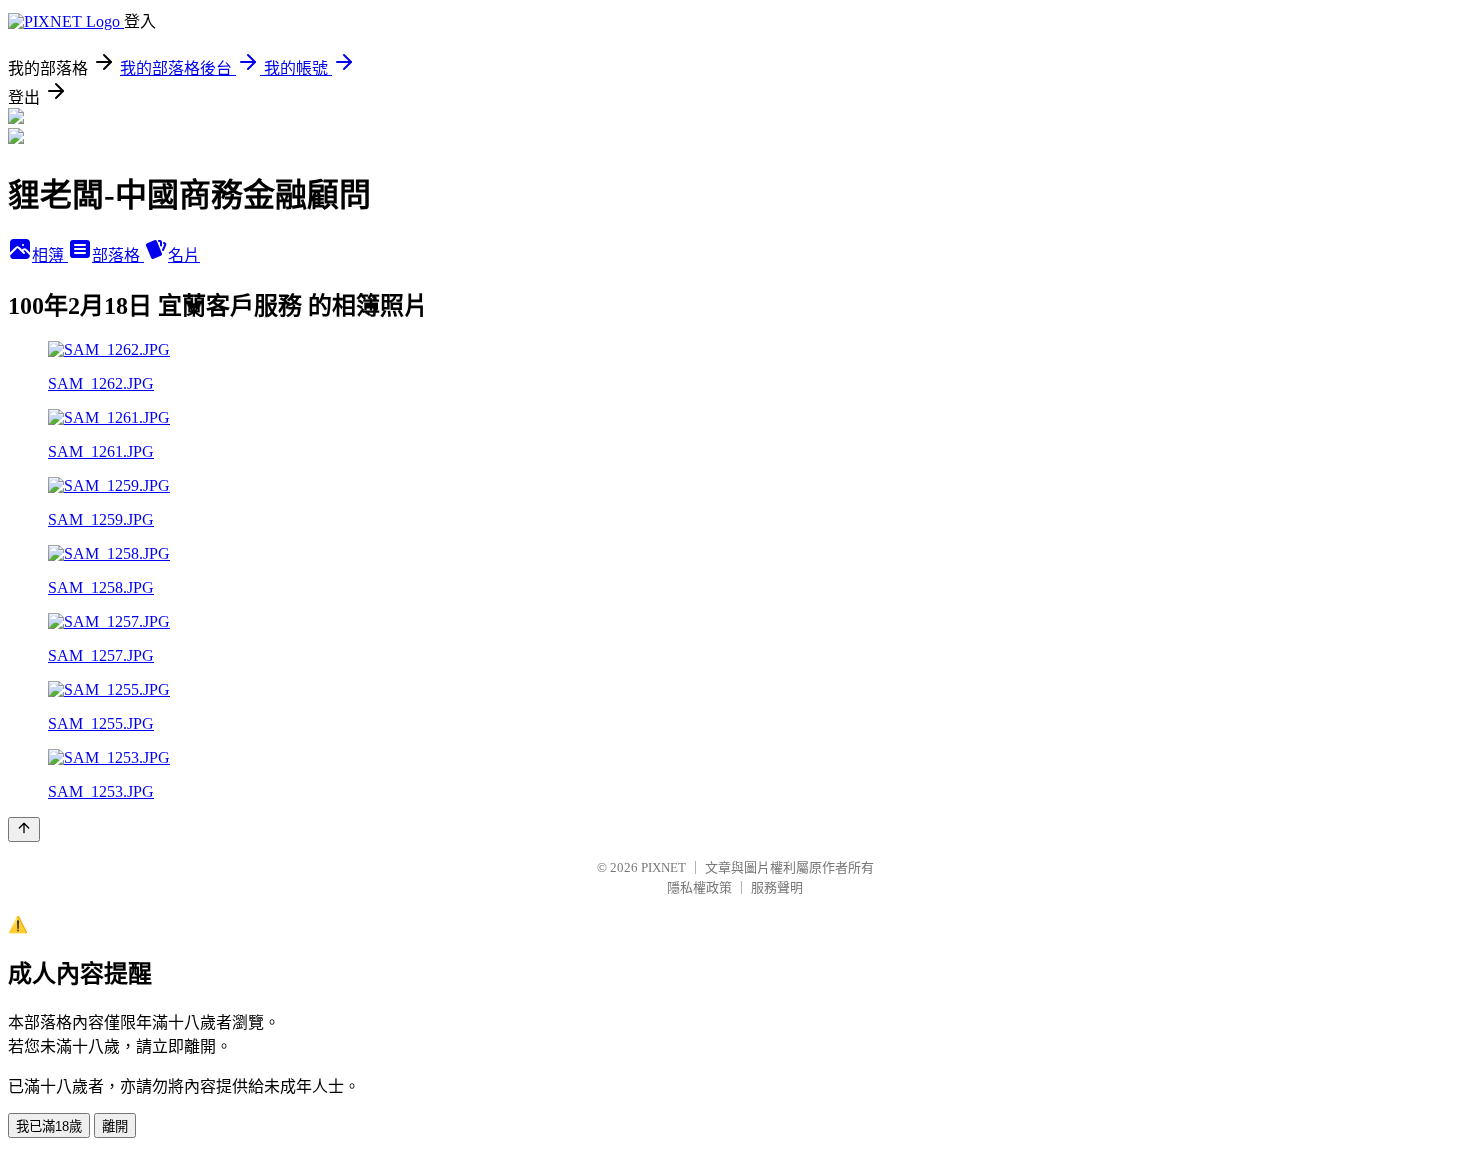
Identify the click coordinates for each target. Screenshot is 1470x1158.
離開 (115, 1126)
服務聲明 (777, 887)
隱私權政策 (699, 887)
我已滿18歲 (49, 1126)
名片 (184, 255)
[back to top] (24, 829)
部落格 (118, 255)
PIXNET (663, 867)
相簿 (50, 255)
